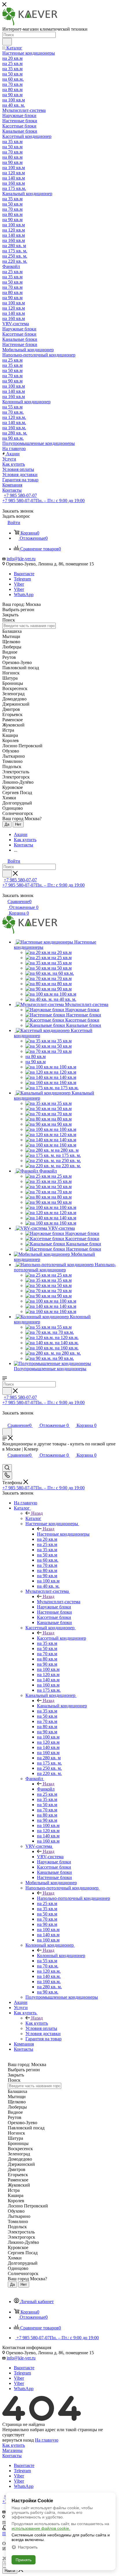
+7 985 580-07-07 (20, 495)
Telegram (22, 579)
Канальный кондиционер (62, 1706)
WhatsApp (24, 594)
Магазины (12, 2450)
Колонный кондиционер (61, 1955)
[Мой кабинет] (5, 1419)
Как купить (37, 2023)
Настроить (28, 2547)
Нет (18, 824)
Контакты (12, 2456)
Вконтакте (24, 574)
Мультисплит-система (59, 1602)
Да (7, 824)
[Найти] (7, 42)
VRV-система (50, 1857)
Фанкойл (46, 1789)
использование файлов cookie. (41, 2528)
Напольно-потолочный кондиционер (74, 1898)
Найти (10, 2571)
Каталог (33, 1518)
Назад (37, 1513)
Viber (19, 584)
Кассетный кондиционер (62, 1638)
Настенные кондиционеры (63, 1534)
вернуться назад (18, 2440)
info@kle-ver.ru (21, 559)
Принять (24, 2560)
